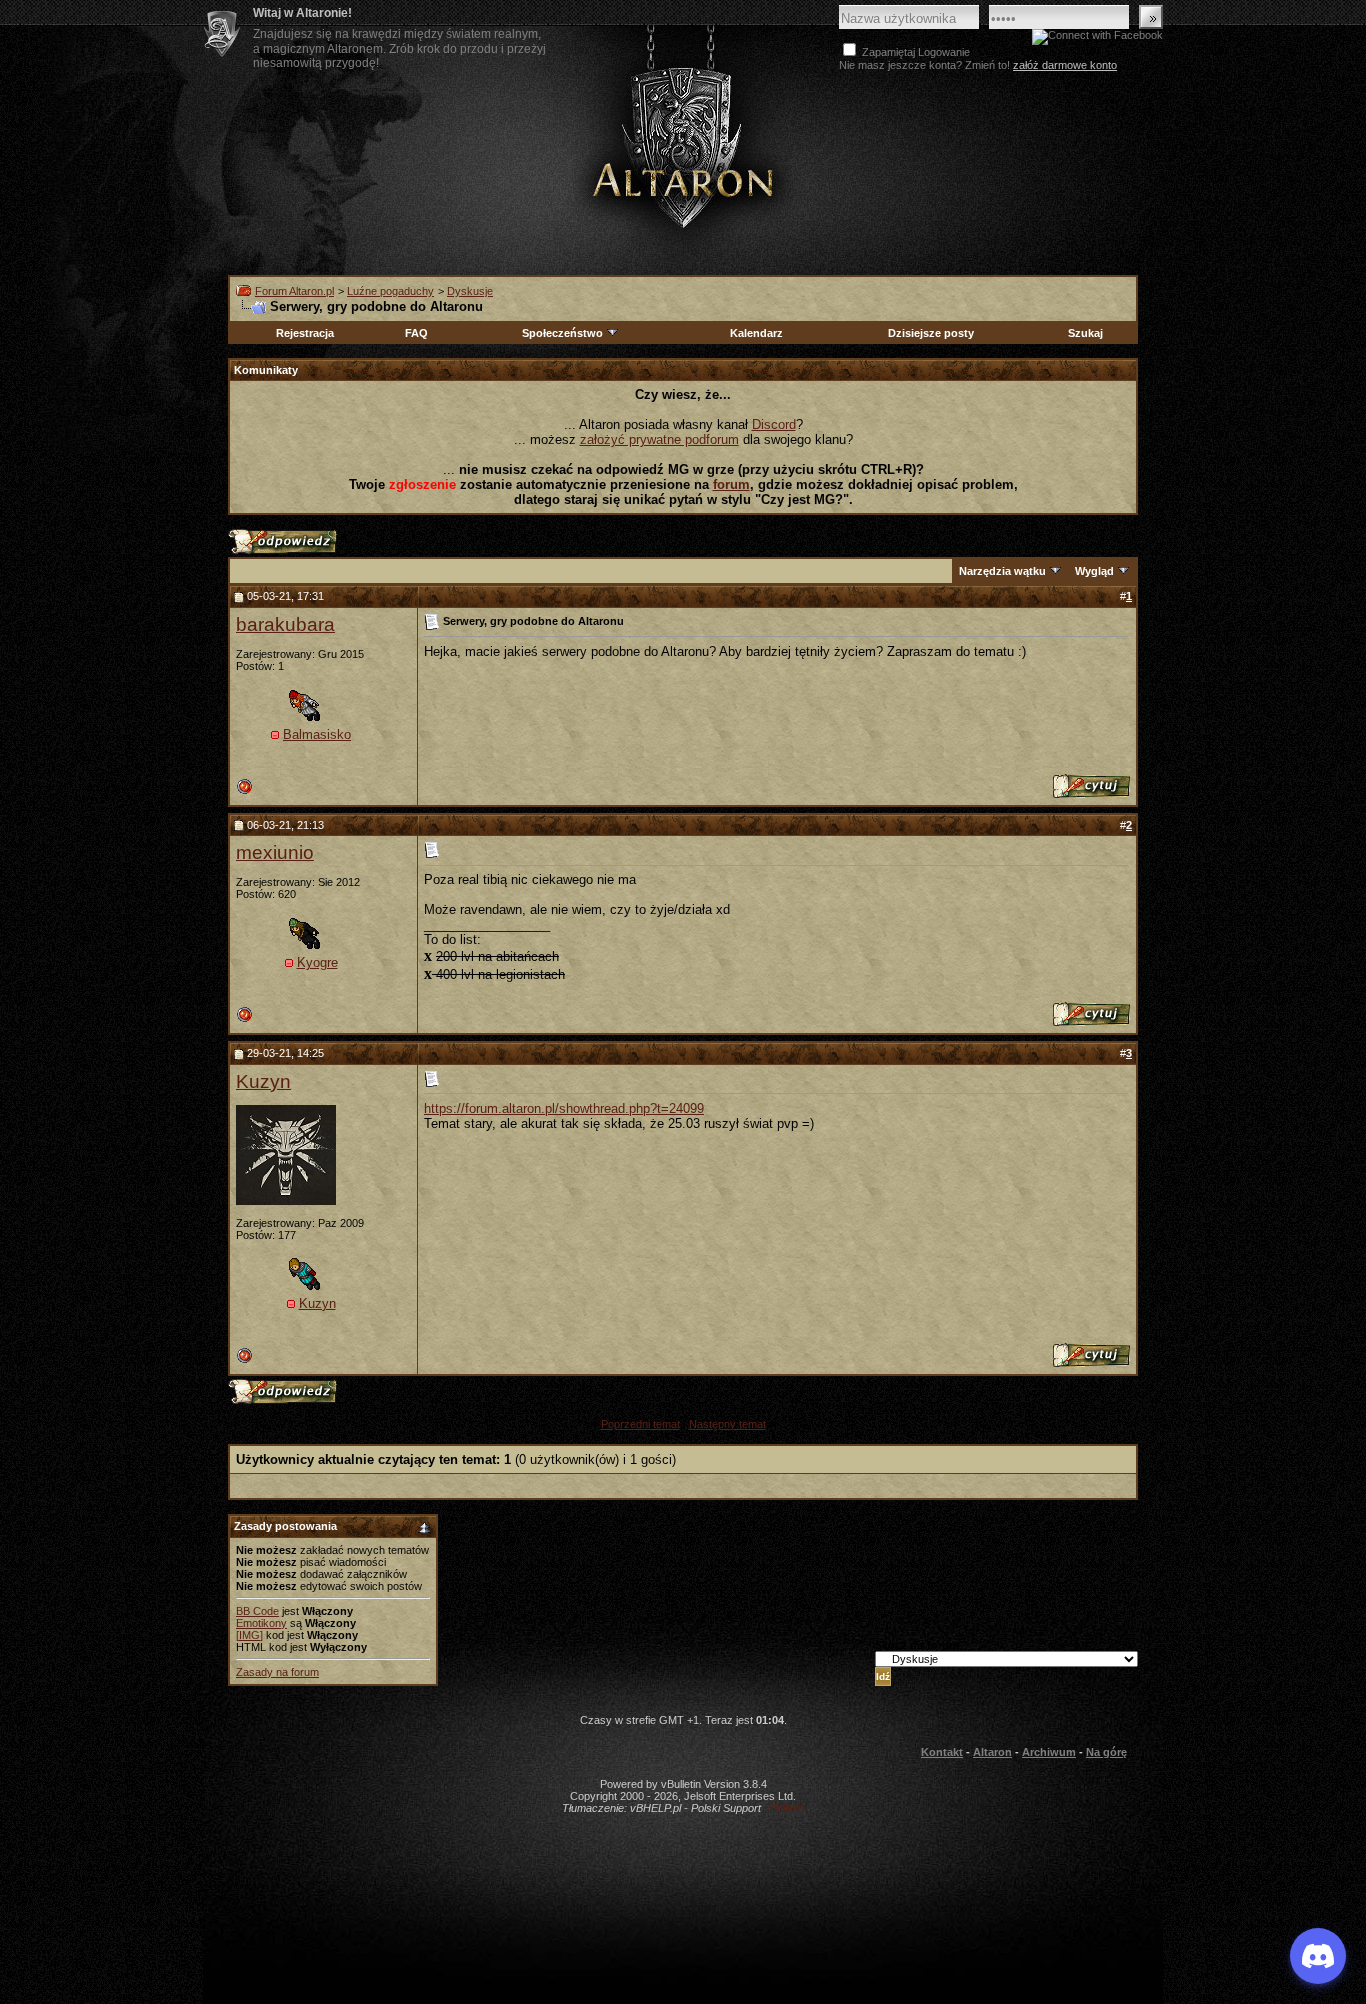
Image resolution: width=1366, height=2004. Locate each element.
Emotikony (261, 1623)
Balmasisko (317, 734)
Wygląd (1094, 571)
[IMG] (249, 1635)
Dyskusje (470, 291)
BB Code (257, 1611)
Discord (774, 424)
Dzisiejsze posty (931, 333)
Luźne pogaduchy (390, 291)
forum (731, 484)
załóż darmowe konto (1065, 65)
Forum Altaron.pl (294, 291)
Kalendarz (756, 333)
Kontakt (942, 1752)
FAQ (416, 333)
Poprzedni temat (640, 1424)
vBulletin (784, 1808)
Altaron (683, 146)
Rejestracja (305, 333)
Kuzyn (263, 1081)
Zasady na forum (277, 1672)
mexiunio (275, 852)
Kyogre (317, 962)
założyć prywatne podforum (659, 439)
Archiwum (1049, 1752)
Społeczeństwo (562, 333)
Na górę (1106, 1752)
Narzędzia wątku (1002, 571)
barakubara (285, 624)
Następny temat (727, 1424)
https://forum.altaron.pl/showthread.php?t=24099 (564, 1108)
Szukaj (1085, 333)
